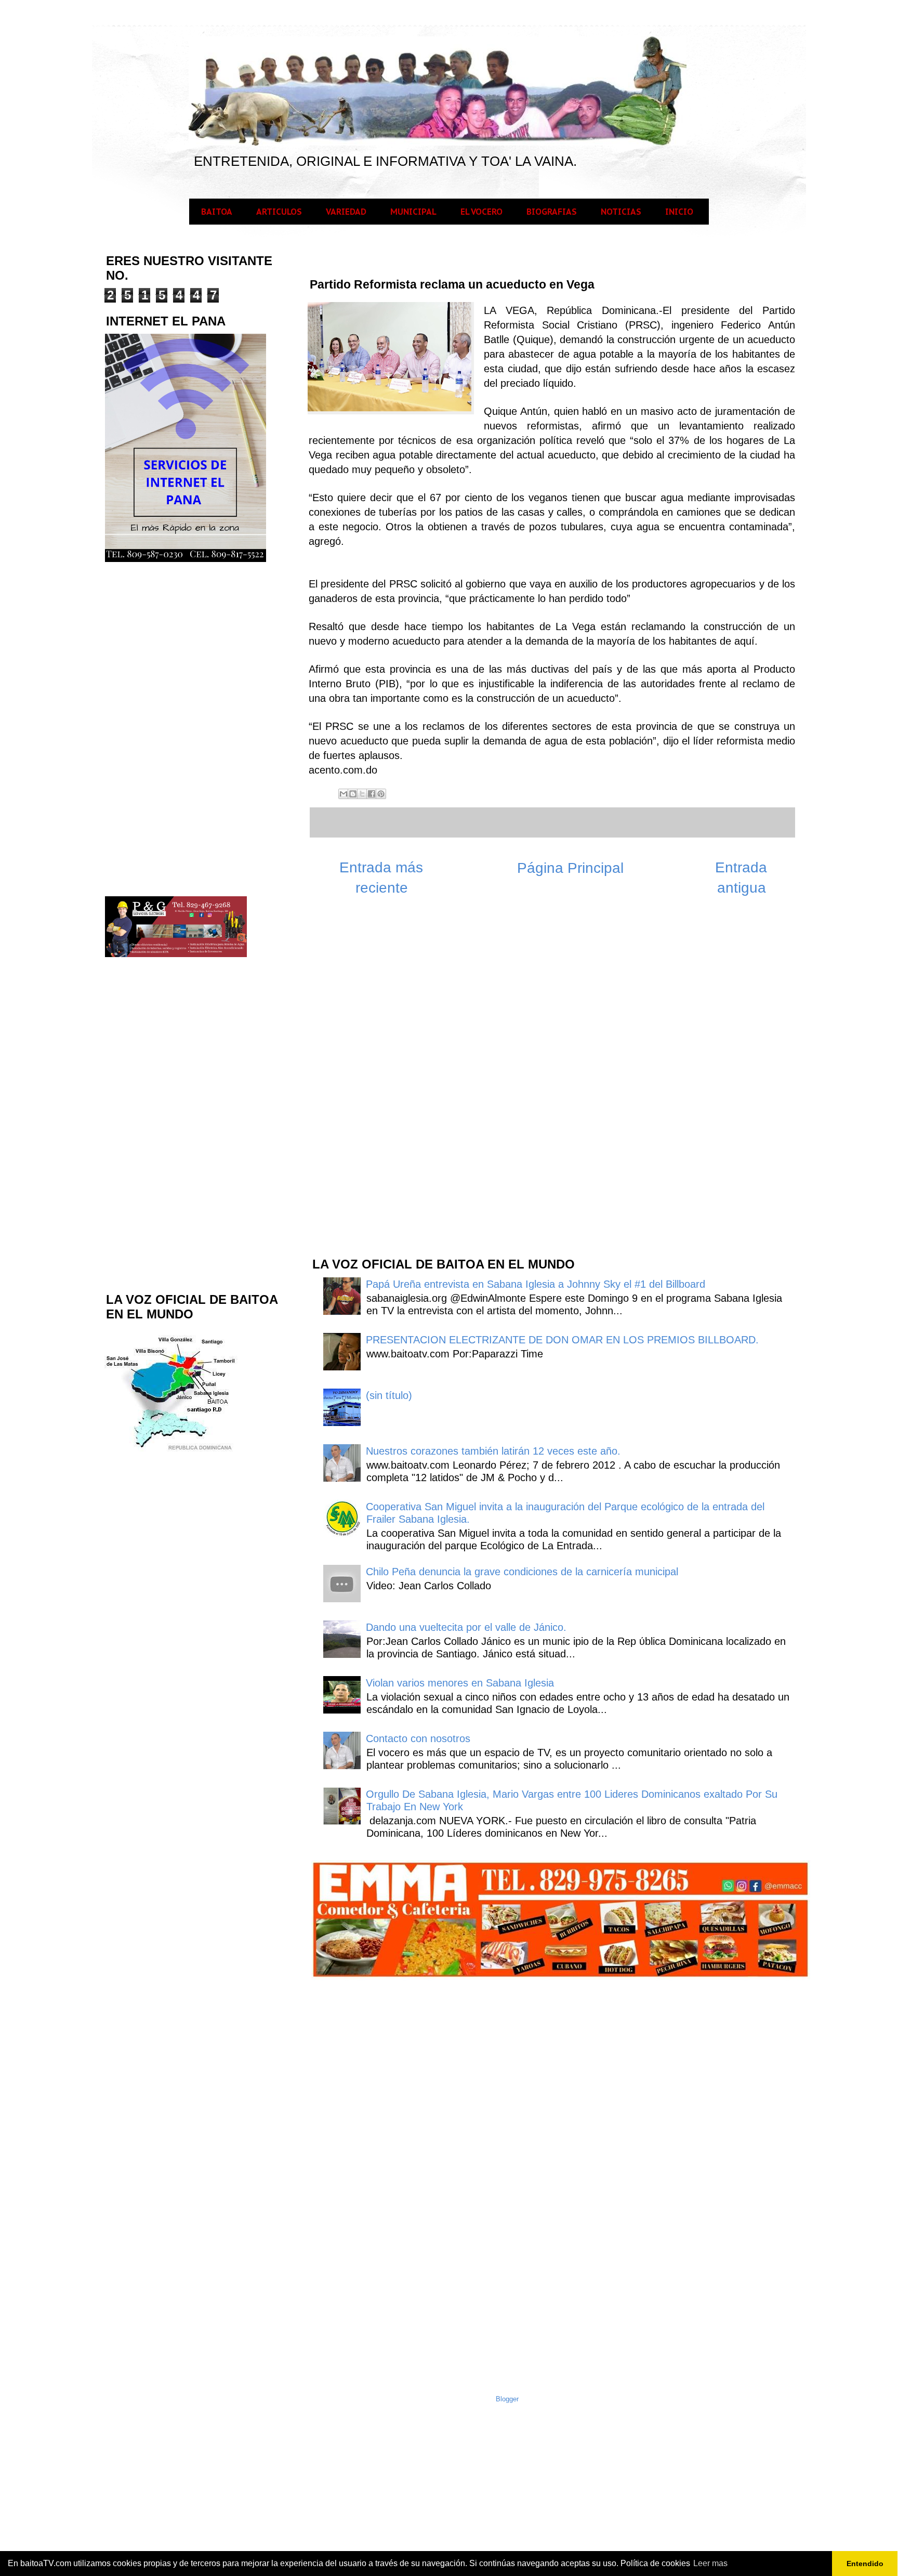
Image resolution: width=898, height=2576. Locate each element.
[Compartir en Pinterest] (381, 794)
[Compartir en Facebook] (372, 794)
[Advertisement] (389, 1082)
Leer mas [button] (710, 2563)
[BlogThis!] (353, 794)
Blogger (507, 2399)
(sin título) (389, 1395)
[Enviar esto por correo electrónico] (344, 794)
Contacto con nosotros (418, 1738)
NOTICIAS (621, 212)
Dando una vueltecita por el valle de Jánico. (466, 1627)
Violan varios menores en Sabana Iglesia (460, 1683)
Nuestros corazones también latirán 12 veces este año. (493, 1451)
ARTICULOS (279, 212)
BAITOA (217, 212)
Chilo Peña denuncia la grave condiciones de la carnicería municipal (522, 1572)
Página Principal (570, 868)
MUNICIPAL (413, 212)
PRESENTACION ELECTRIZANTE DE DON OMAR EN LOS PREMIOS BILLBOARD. (562, 1340)
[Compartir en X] (362, 794)
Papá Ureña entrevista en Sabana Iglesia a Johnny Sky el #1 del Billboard (536, 1284)
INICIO (679, 212)
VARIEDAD (346, 212)
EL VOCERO (481, 212)
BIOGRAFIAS (552, 212)
